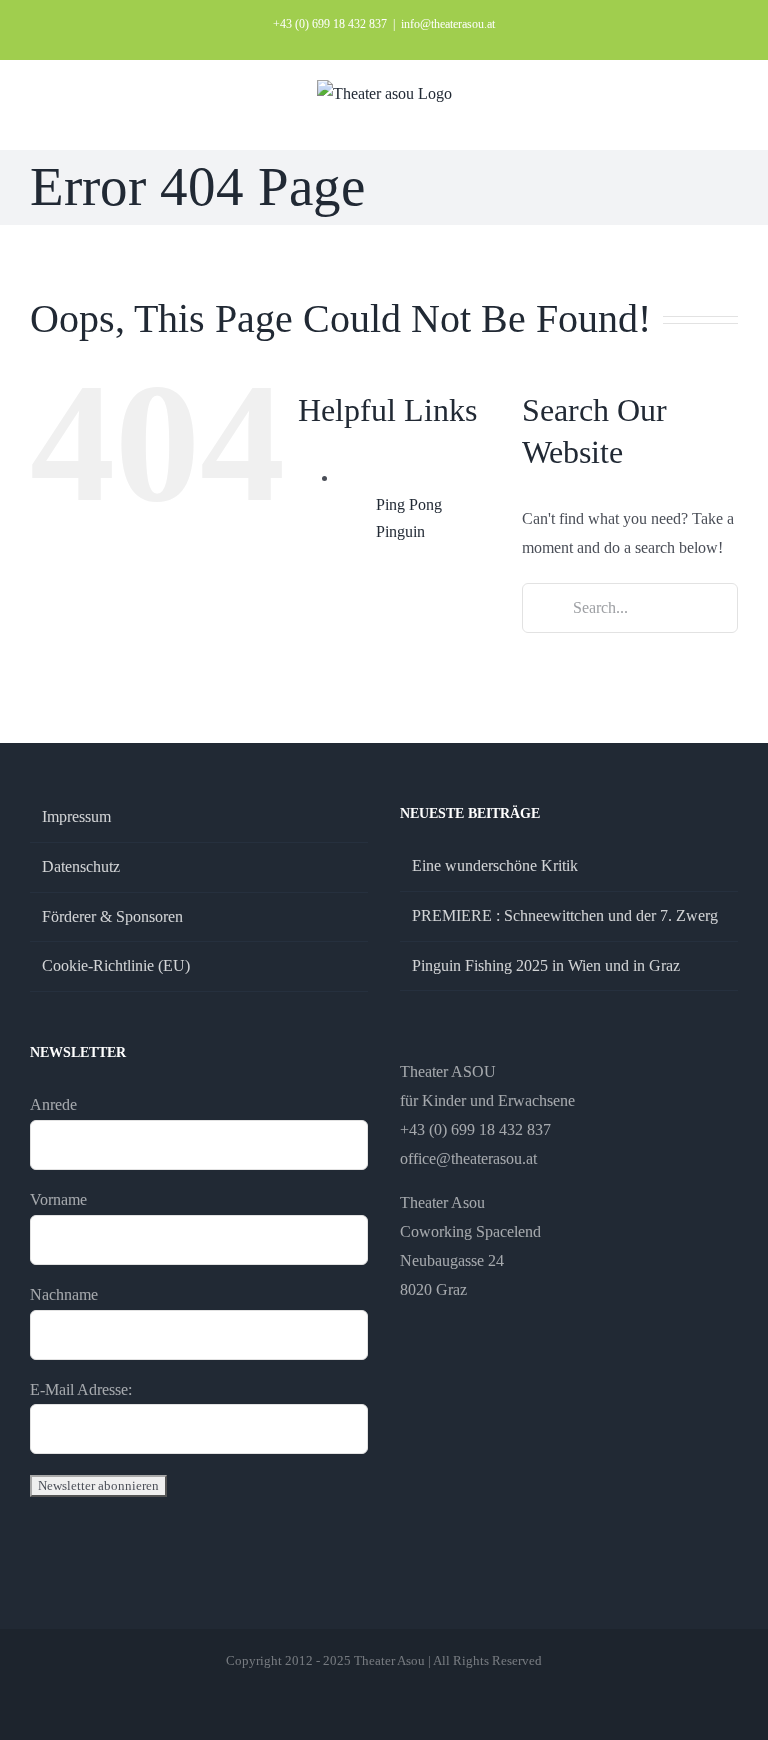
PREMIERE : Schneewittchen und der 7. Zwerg (565, 915)
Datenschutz (81, 866)
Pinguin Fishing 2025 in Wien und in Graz (546, 965)
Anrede (53, 1104)
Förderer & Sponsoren (112, 916)
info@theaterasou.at (448, 24)
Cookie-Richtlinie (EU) (116, 965)
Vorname (58, 1199)
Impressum (76, 816)
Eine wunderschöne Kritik (495, 865)
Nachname (64, 1294)
